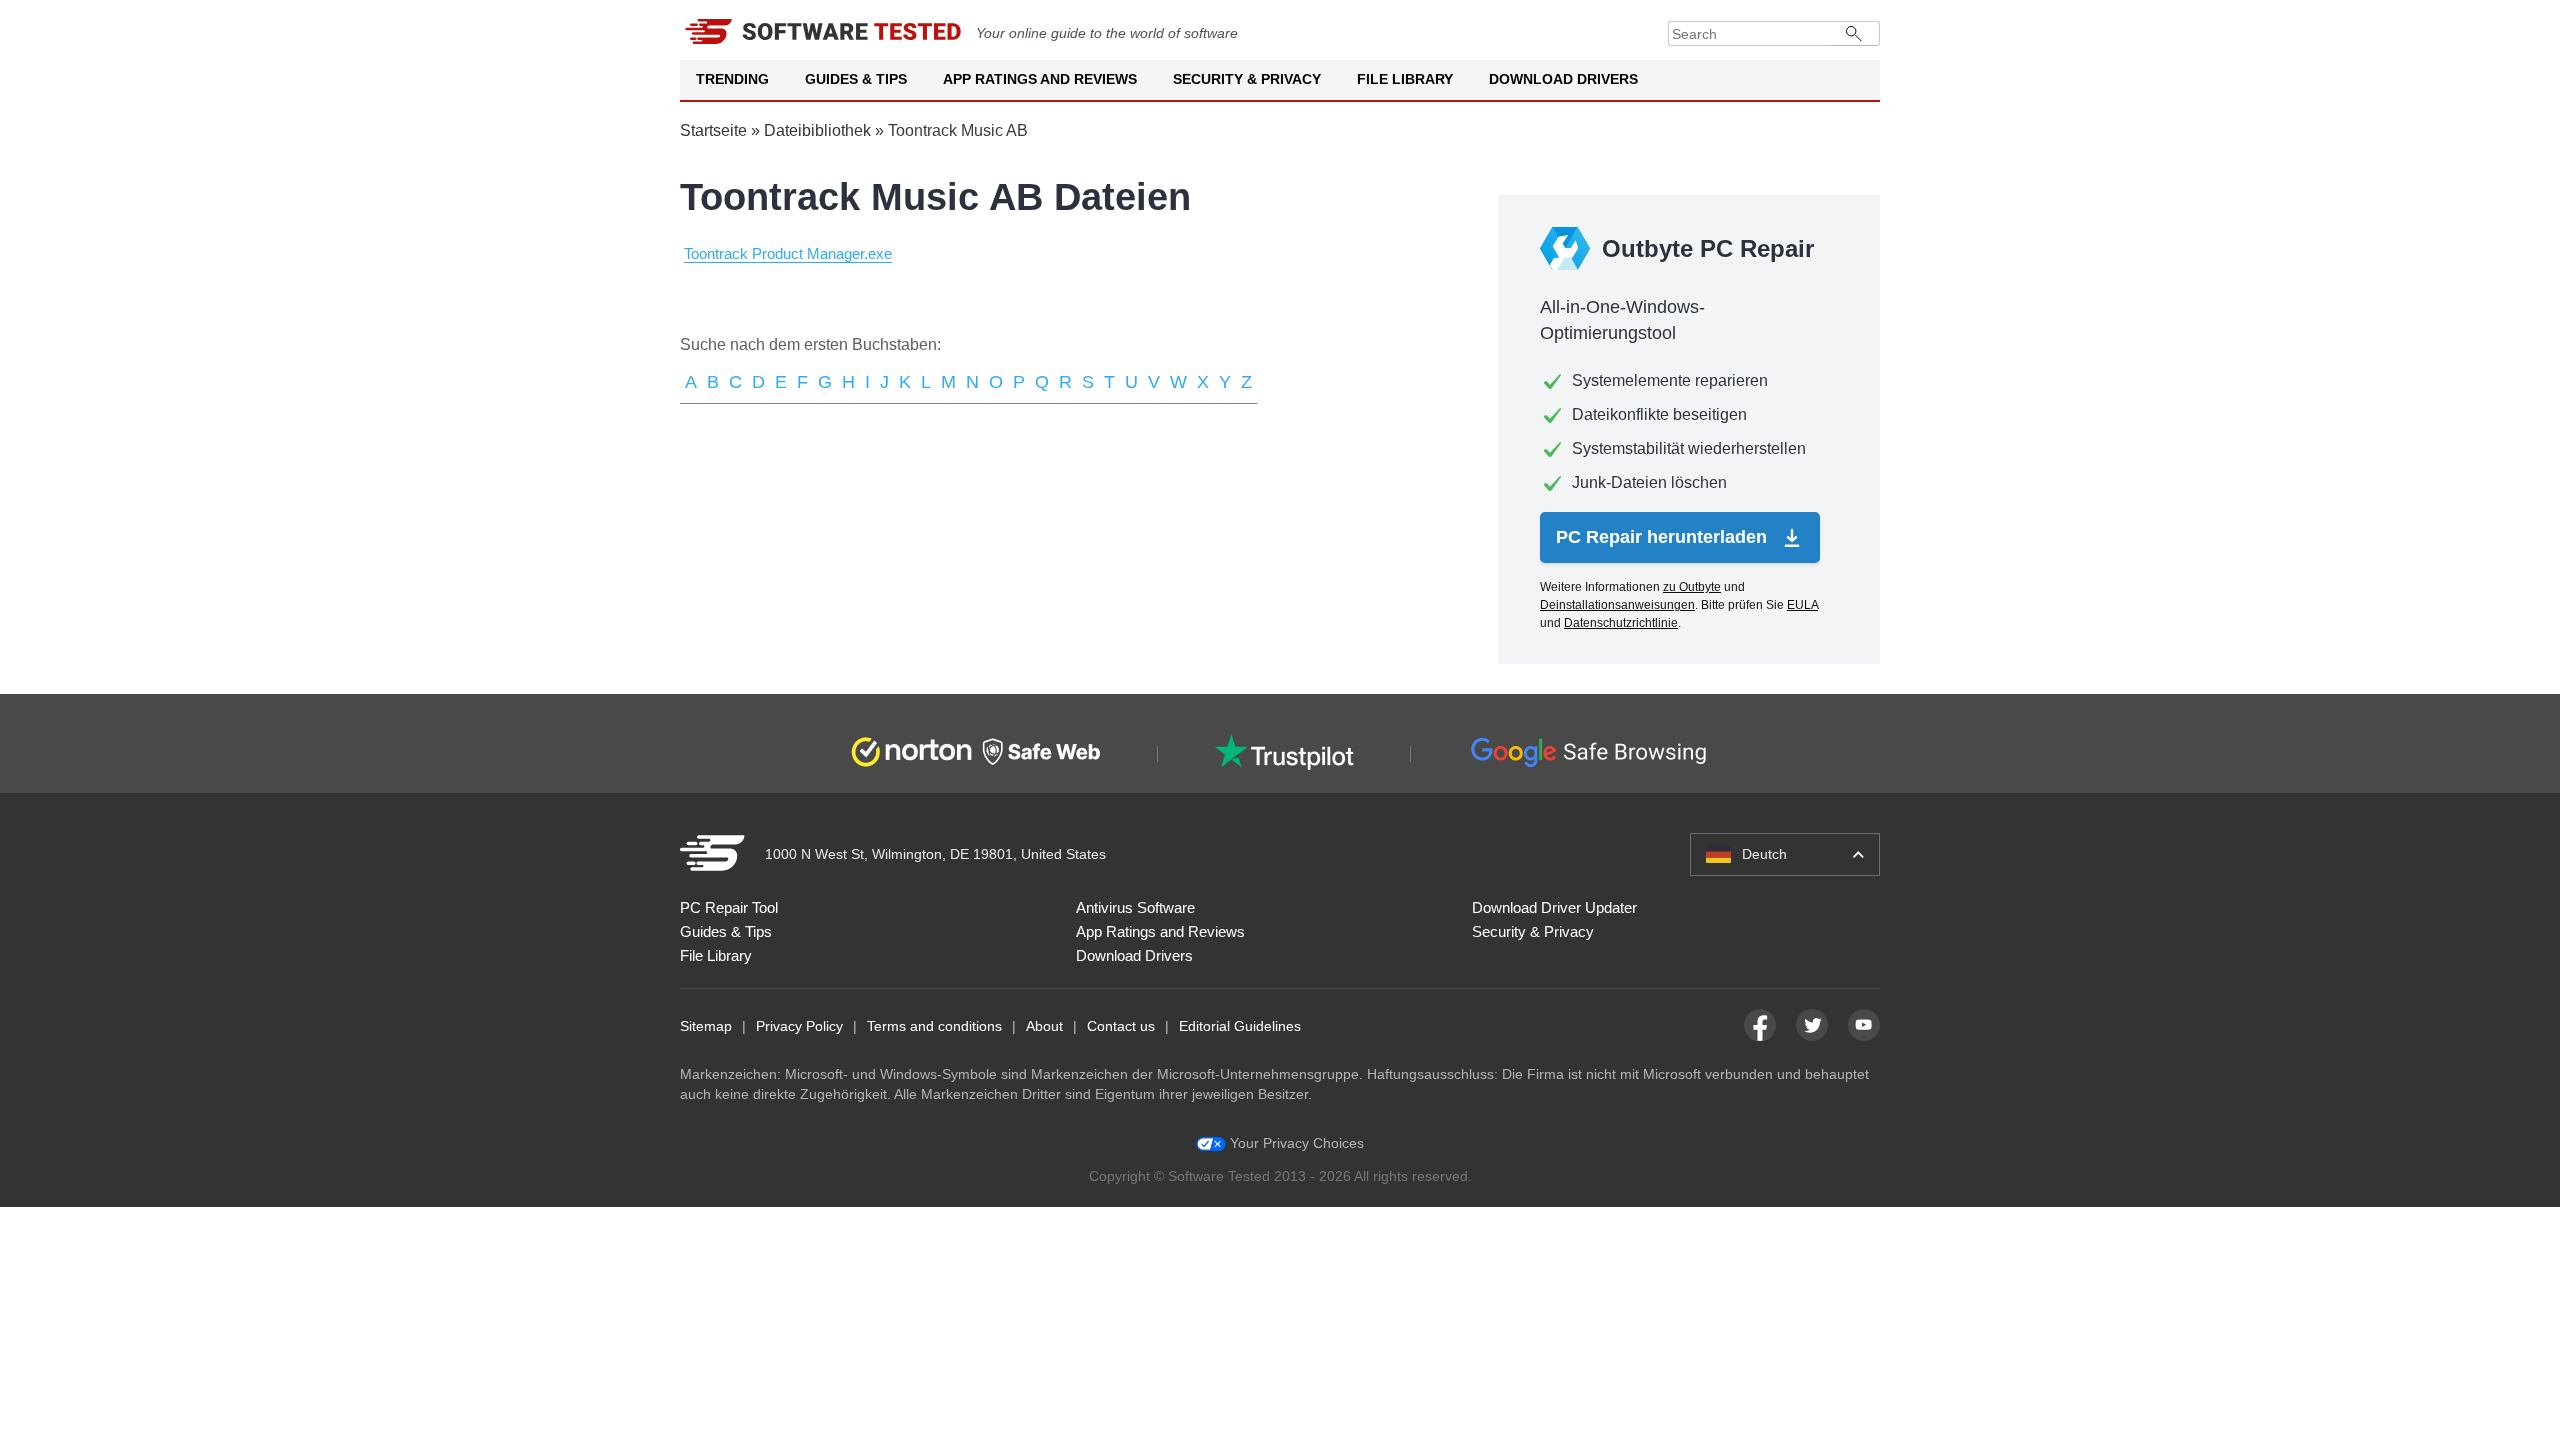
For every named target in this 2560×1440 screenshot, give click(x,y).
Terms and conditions (934, 1026)
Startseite (713, 130)
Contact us (1121, 1026)
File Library (1405, 79)
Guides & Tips (856, 79)
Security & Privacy (1247, 79)
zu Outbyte (1692, 587)
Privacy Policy (799, 1026)
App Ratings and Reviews (1040, 79)
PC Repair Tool (729, 907)
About (1044, 1026)
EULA (1802, 605)
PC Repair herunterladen (1664, 537)
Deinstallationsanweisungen (1617, 605)
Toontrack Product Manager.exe (788, 253)
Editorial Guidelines (1240, 1026)
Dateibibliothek (817, 130)
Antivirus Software (1135, 907)
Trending (732, 79)
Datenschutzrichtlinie (1621, 623)
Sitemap (706, 1026)
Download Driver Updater (1554, 907)
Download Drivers (1563, 79)
